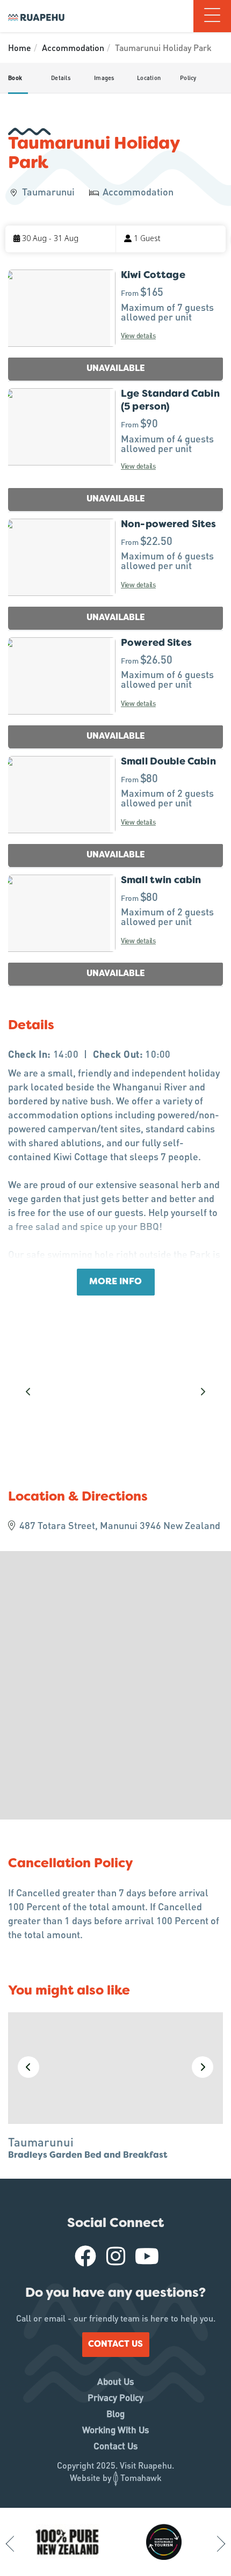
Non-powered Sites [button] (169, 525)
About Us (115, 2381)
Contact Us (115, 2345)
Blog (115, 2413)
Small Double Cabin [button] (168, 762)
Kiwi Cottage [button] (153, 276)
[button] (60, 239)
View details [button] (138, 335)
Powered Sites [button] (156, 643)
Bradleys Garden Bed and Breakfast (88, 2156)
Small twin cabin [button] (161, 881)
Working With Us (115, 2429)
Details (61, 78)
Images (104, 78)
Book (15, 78)
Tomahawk (141, 2477)
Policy (188, 78)
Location (149, 78)
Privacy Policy (115, 2397)
